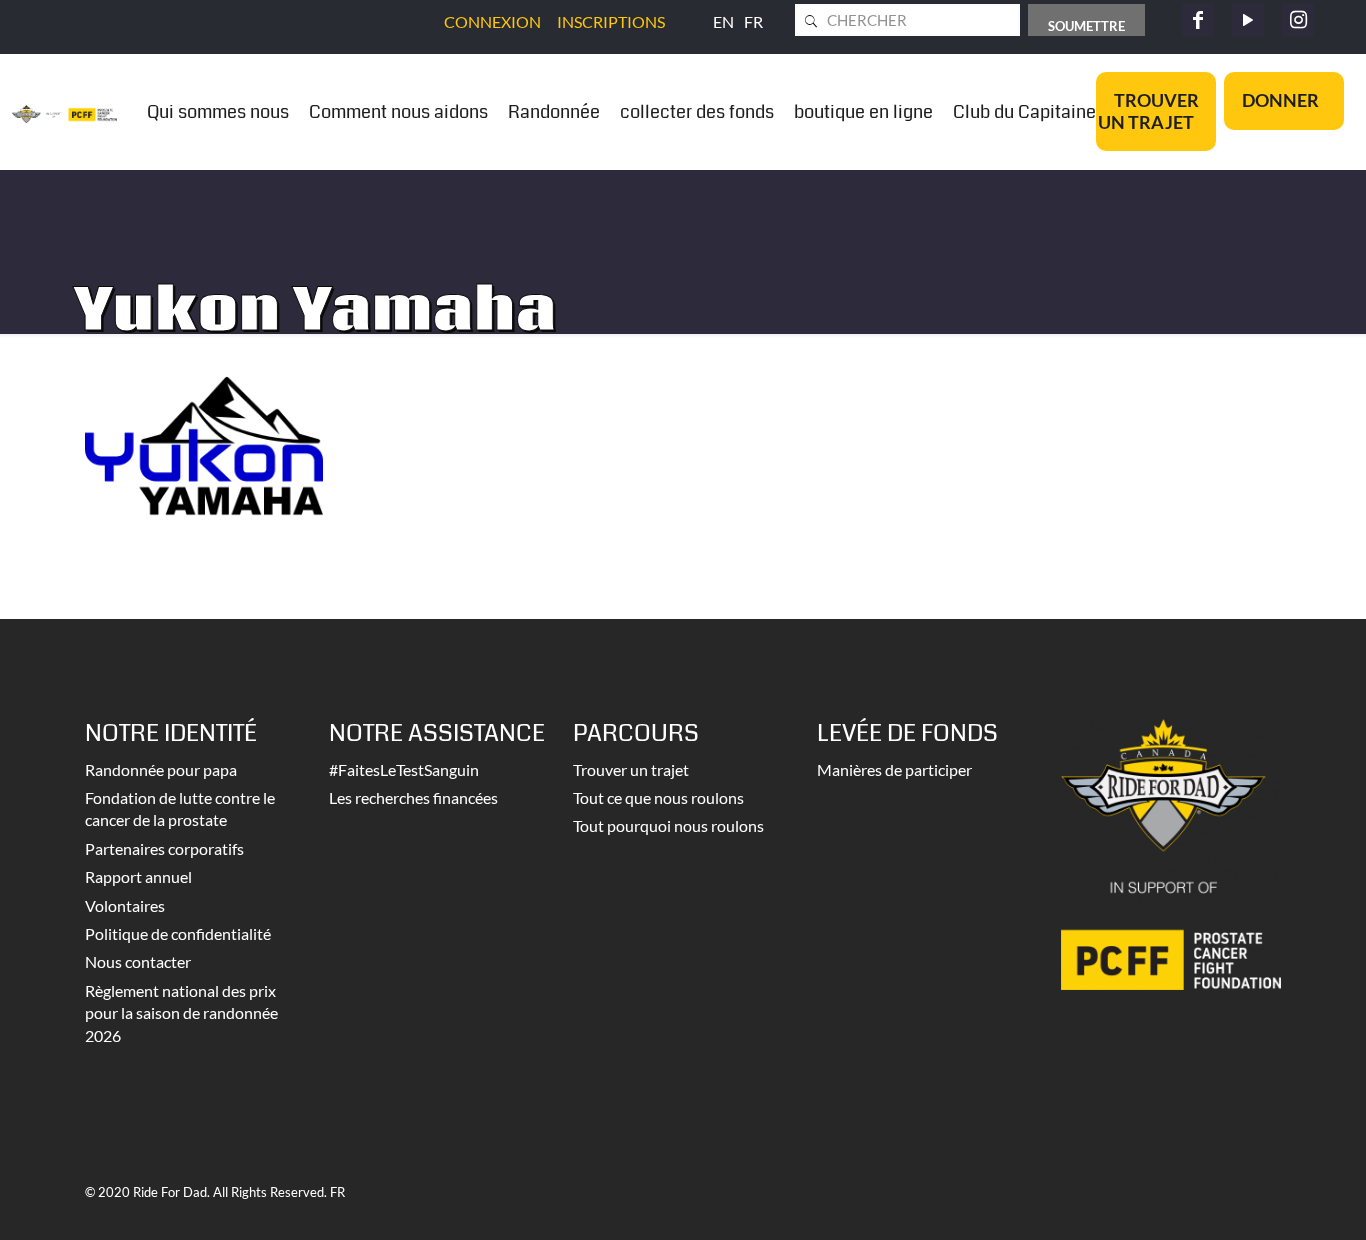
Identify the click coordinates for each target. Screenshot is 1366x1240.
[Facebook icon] (1198, 20)
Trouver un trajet (631, 769)
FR (753, 21)
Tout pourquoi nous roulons (668, 825)
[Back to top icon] (1270, 1199)
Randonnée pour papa (161, 769)
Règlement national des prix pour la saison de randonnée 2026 (181, 1013)
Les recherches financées (413, 797)
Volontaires (125, 905)
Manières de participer (894, 769)
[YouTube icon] (1248, 20)
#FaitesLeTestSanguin (404, 769)
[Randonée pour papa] (64, 111)
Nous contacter (138, 961)
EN (723, 21)
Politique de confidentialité (178, 933)
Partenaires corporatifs (164, 848)
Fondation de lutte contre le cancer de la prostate (180, 808)
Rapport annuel (138, 876)
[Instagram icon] (1298, 20)
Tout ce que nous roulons (658, 797)
